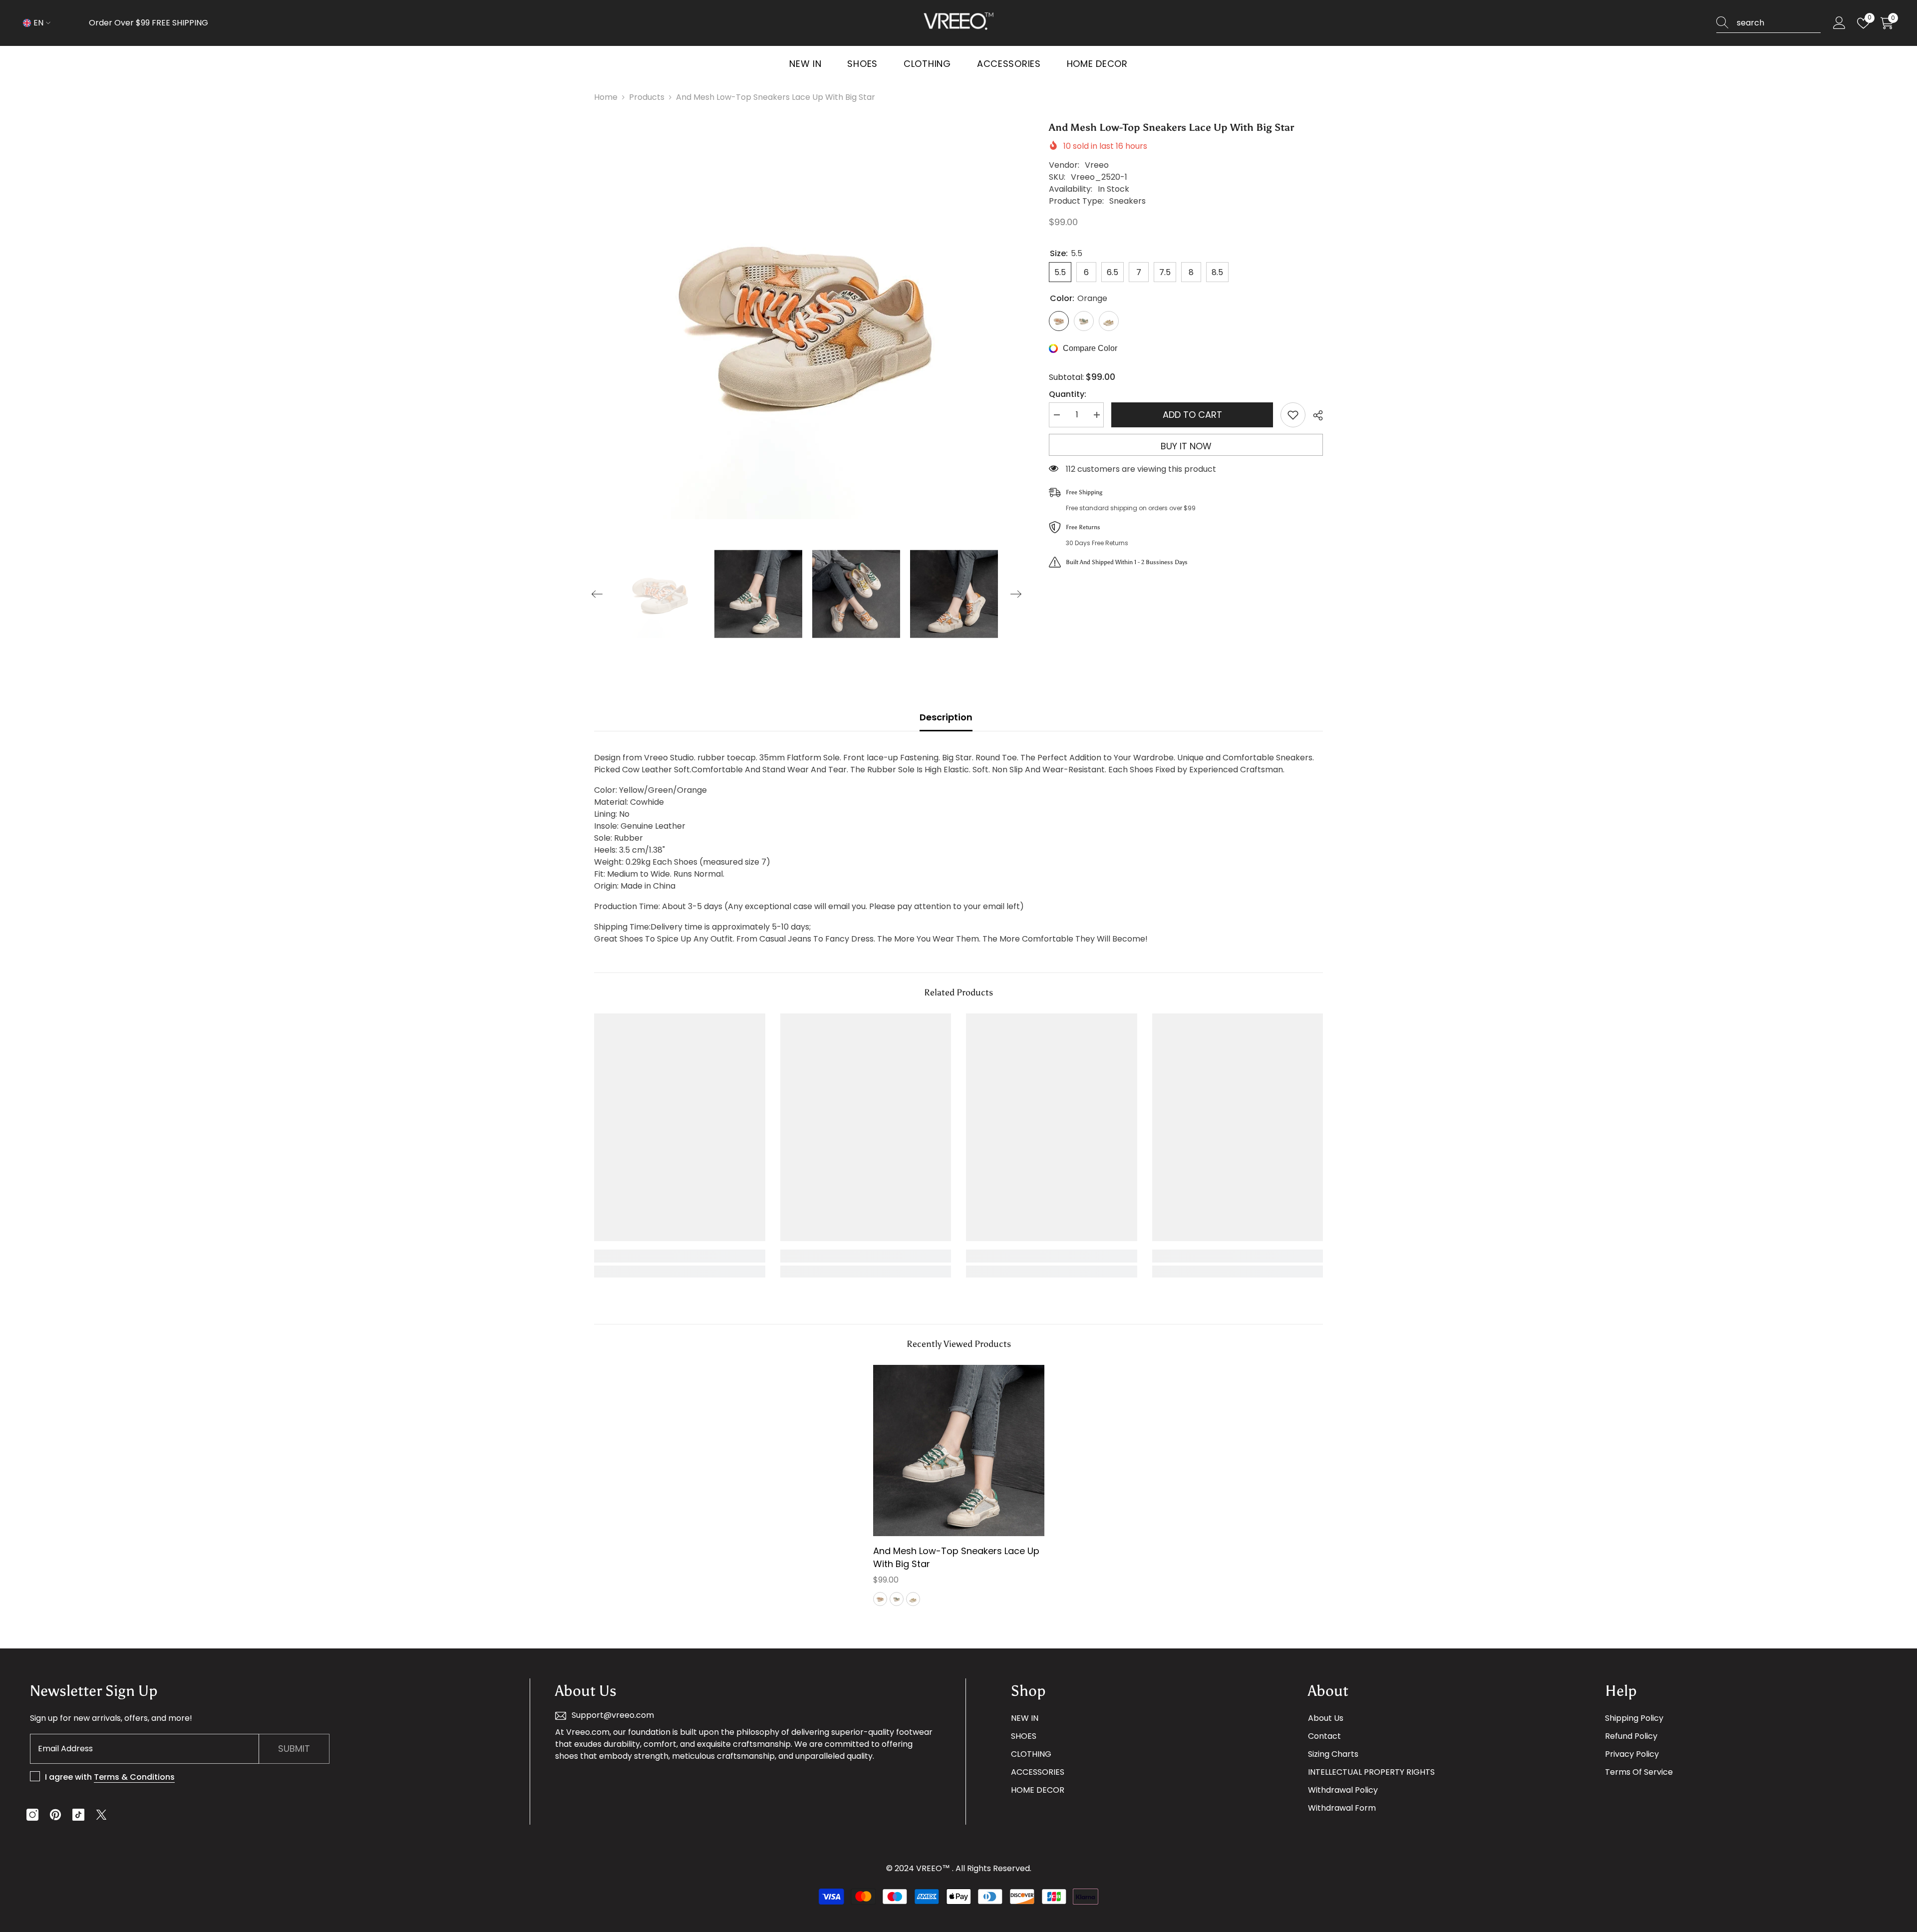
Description (946, 717)
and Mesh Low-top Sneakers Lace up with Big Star (956, 1557)
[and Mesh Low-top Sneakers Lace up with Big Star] (959, 1450)
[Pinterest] (55, 1815)
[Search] (1768, 23)
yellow (913, 1599)
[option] (807, 320)
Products (647, 97)
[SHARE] (1314, 415)
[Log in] (1839, 23)
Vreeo (1097, 165)
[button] (597, 594)
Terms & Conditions (134, 1777)
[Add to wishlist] (1293, 415)
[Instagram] (32, 1815)
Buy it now (1186, 446)
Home (606, 97)
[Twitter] (101, 1815)
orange (880, 1599)
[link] (680, 1256)
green (897, 1599)
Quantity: (1068, 394)
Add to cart (1192, 415)
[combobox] (1779, 23)
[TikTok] (78, 1815)
